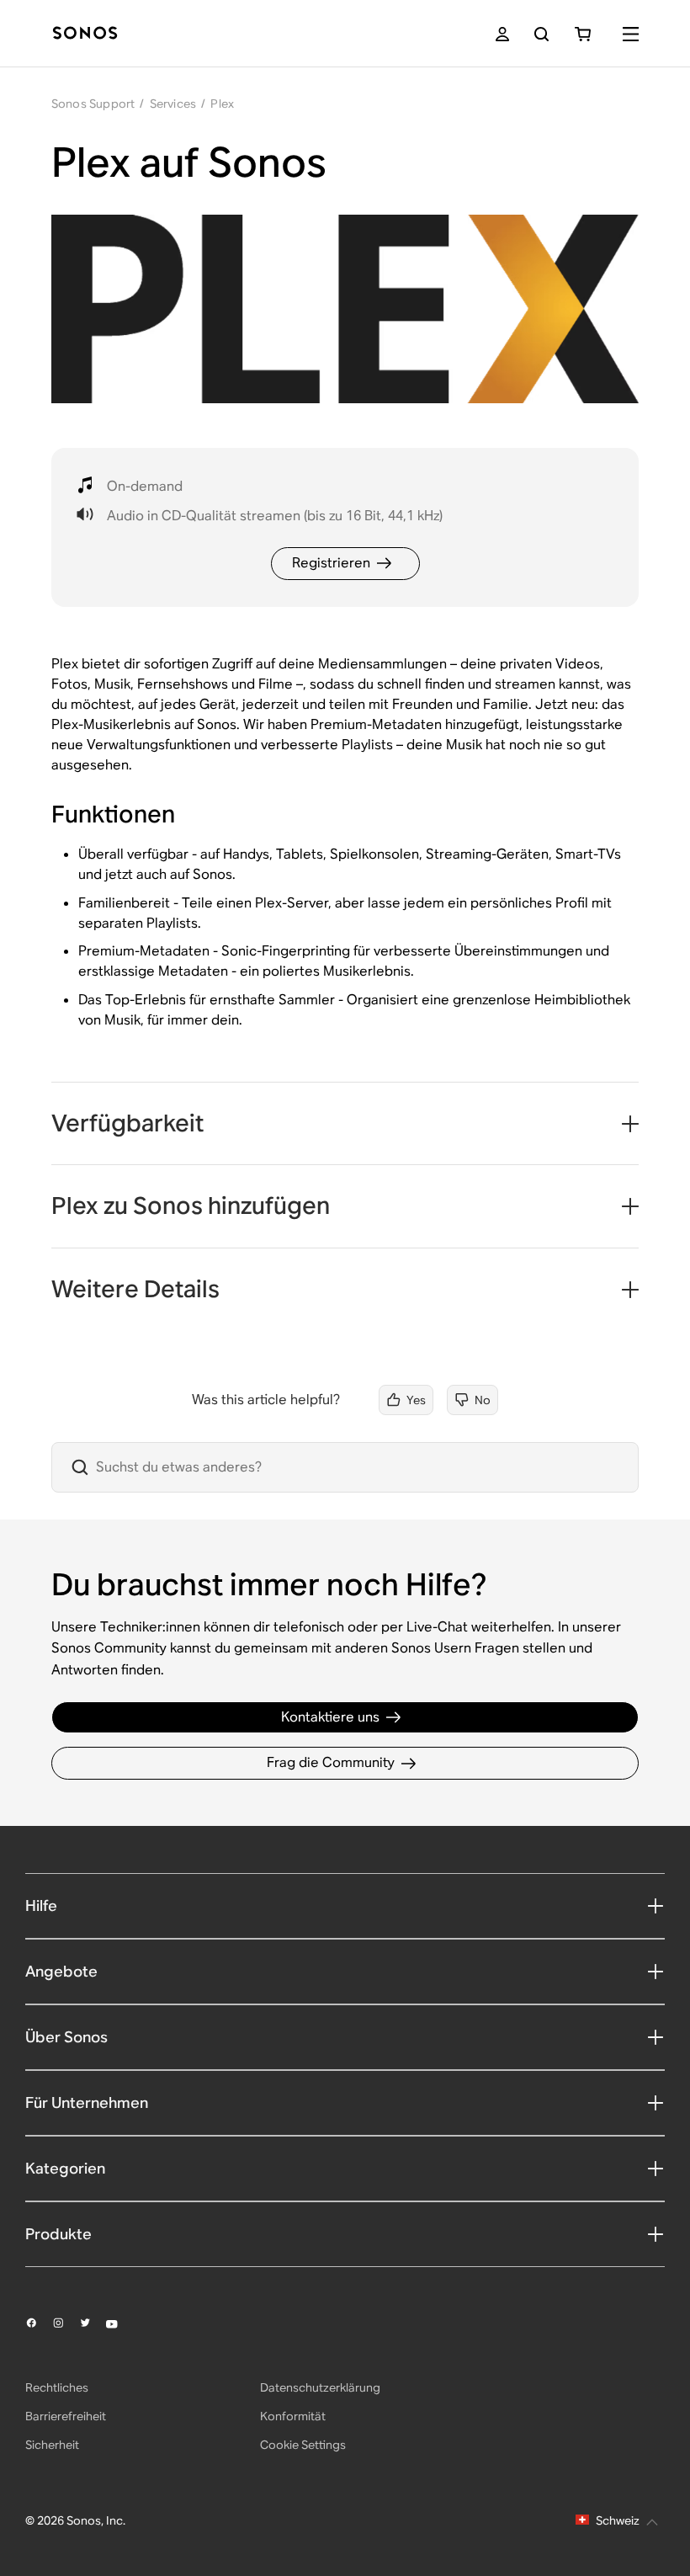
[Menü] (631, 34)
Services (173, 104)
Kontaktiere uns (330, 1717)
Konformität (293, 2416)
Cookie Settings (303, 2445)
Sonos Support (93, 104)
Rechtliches (57, 2387)
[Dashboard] (85, 34)
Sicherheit (52, 2445)
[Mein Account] (502, 34)
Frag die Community (331, 1762)
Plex (222, 104)
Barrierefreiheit (66, 2416)
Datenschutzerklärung (320, 2387)
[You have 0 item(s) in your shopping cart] (583, 34)
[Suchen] (541, 34)
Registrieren (331, 563)
